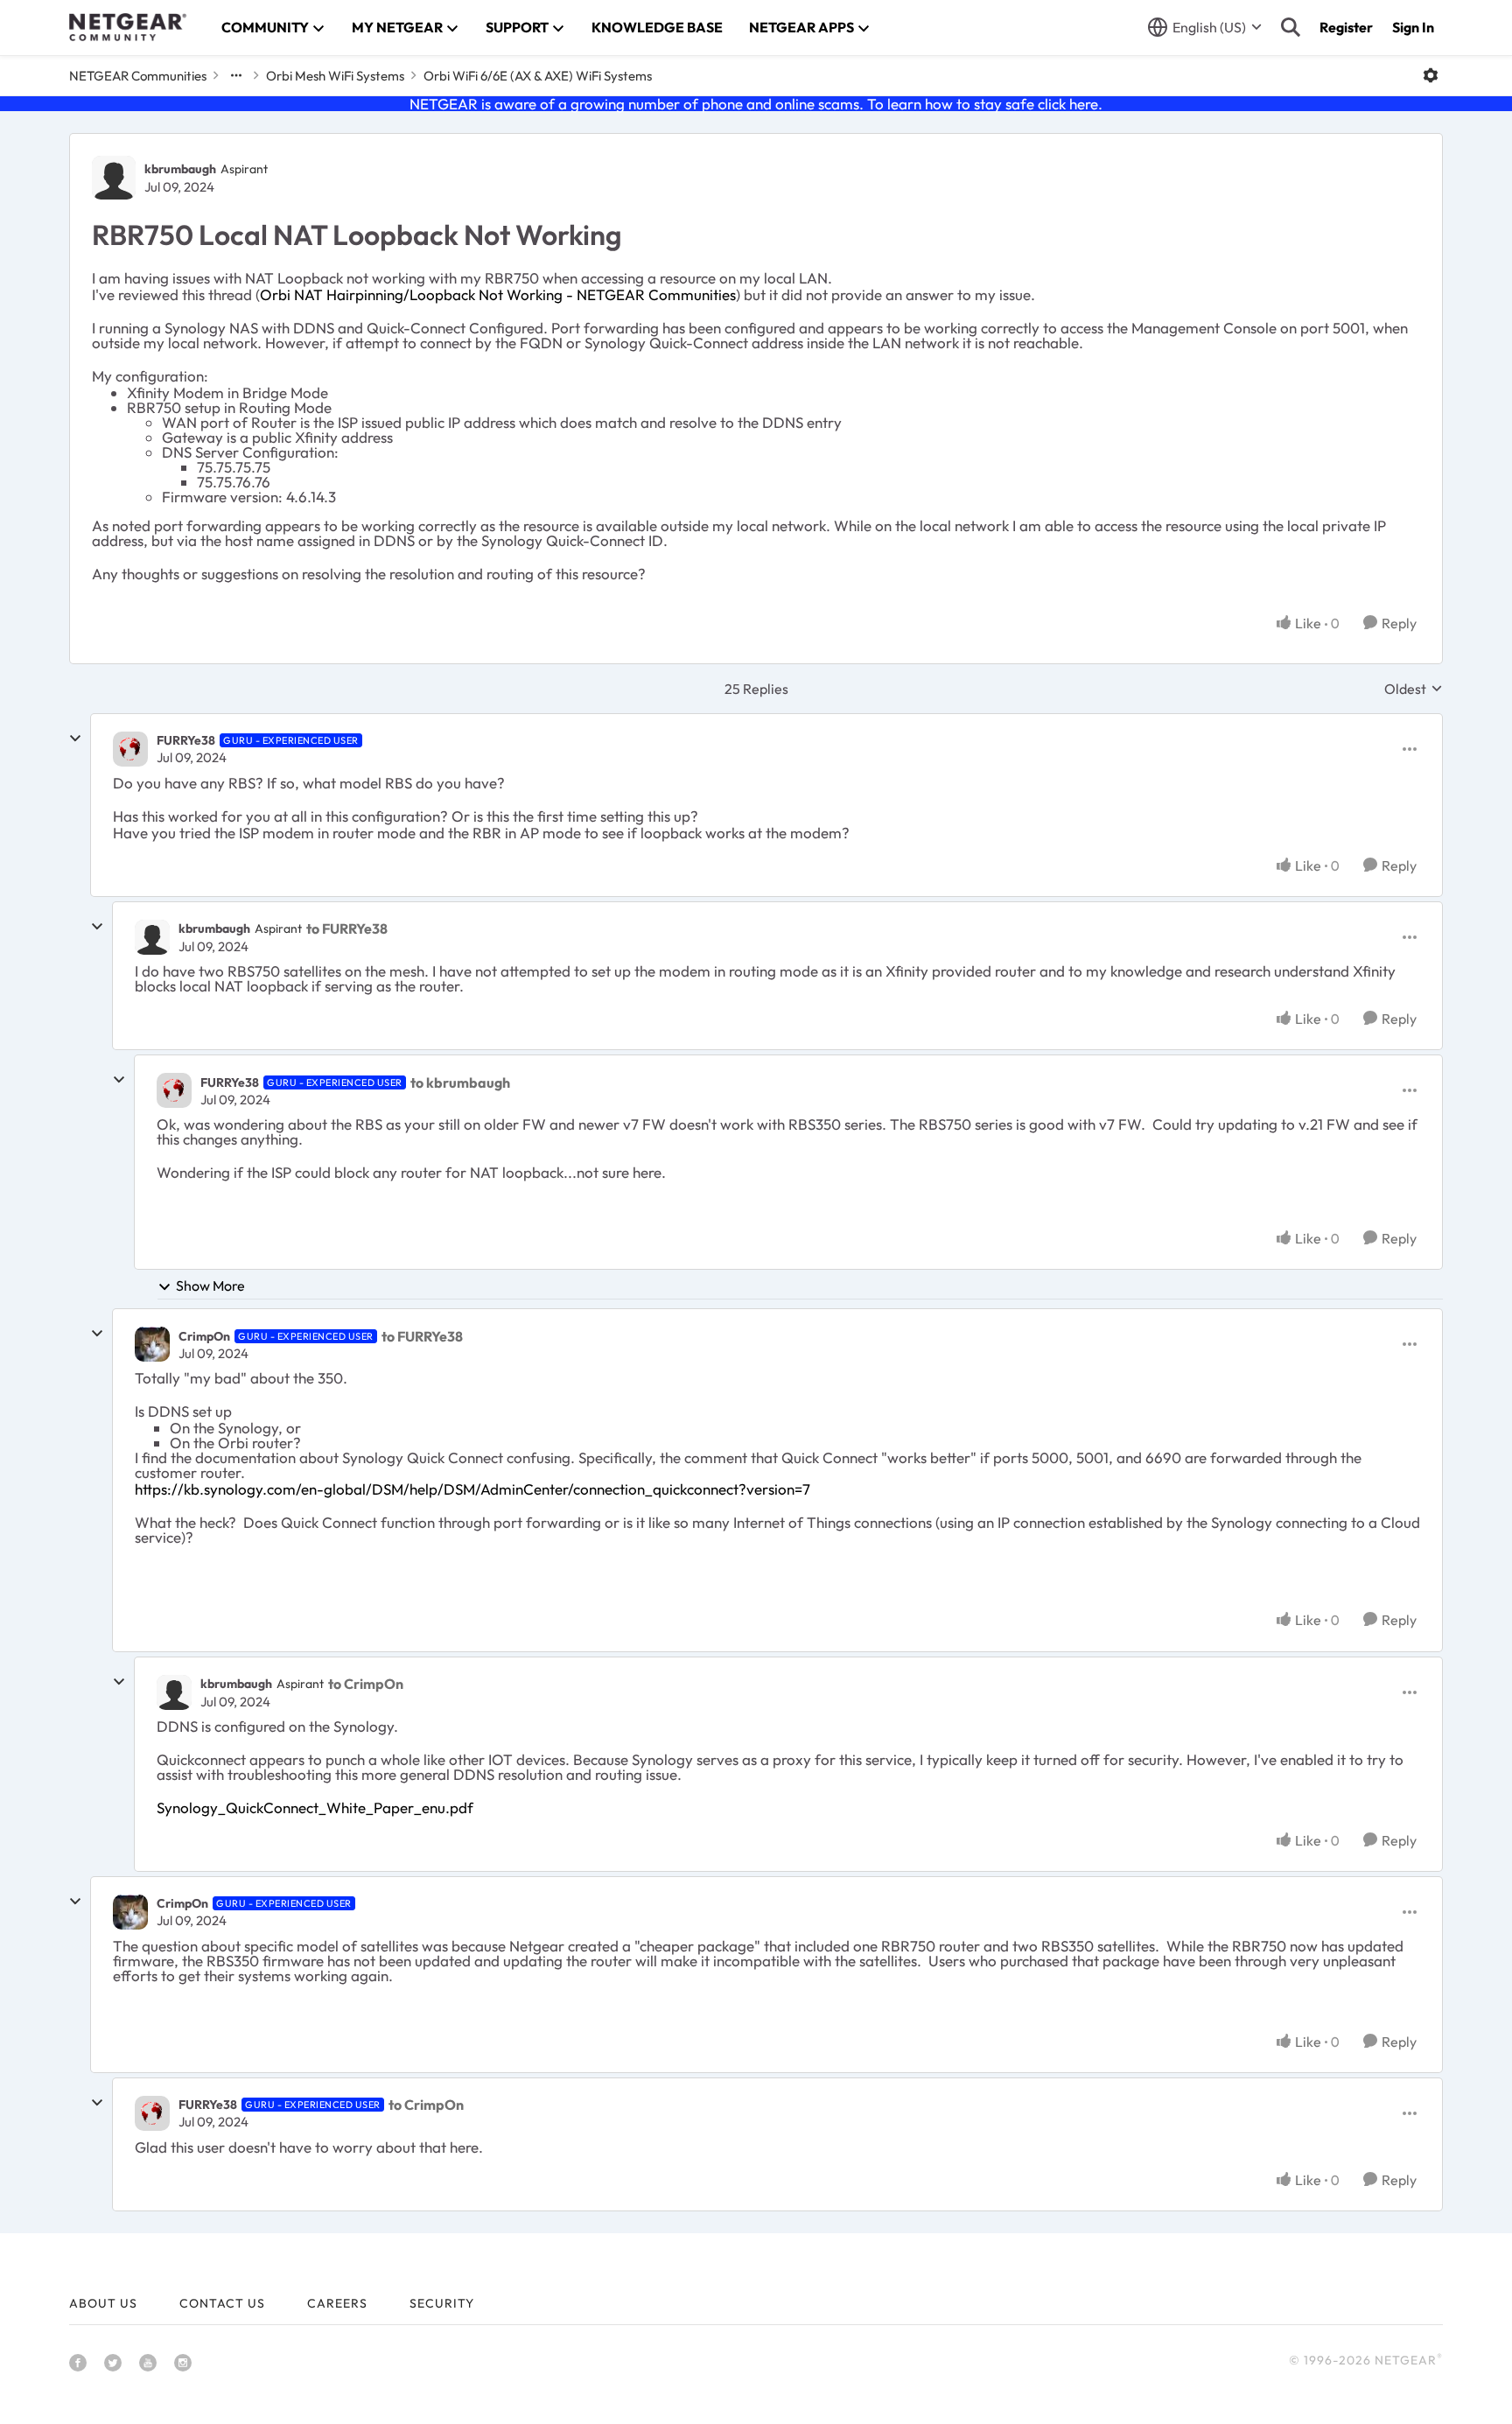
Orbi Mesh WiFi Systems (335, 76)
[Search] (1291, 27)
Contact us (222, 2303)
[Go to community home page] (128, 27)
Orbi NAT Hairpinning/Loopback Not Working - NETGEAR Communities (498, 294)
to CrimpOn (366, 1684)
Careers (337, 2303)
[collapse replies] (75, 739)
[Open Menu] (1431, 75)
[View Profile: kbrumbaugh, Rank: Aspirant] (114, 178)
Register (1346, 27)
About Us (103, 2303)
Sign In (1413, 27)
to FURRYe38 (347, 928)
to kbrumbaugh (460, 1082)
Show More (210, 1286)
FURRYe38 (186, 740)
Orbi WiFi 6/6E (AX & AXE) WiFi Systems (538, 76)
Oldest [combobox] (1414, 689)
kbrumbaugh (180, 169)
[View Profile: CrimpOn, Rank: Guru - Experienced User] (152, 1344)
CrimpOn (204, 1336)
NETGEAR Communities (138, 76)
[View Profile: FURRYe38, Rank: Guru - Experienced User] (130, 749)
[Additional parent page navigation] (236, 75)
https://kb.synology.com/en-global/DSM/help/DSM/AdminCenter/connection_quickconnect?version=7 (472, 1489)
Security (442, 2303)
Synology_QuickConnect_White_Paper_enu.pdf (315, 1807)
